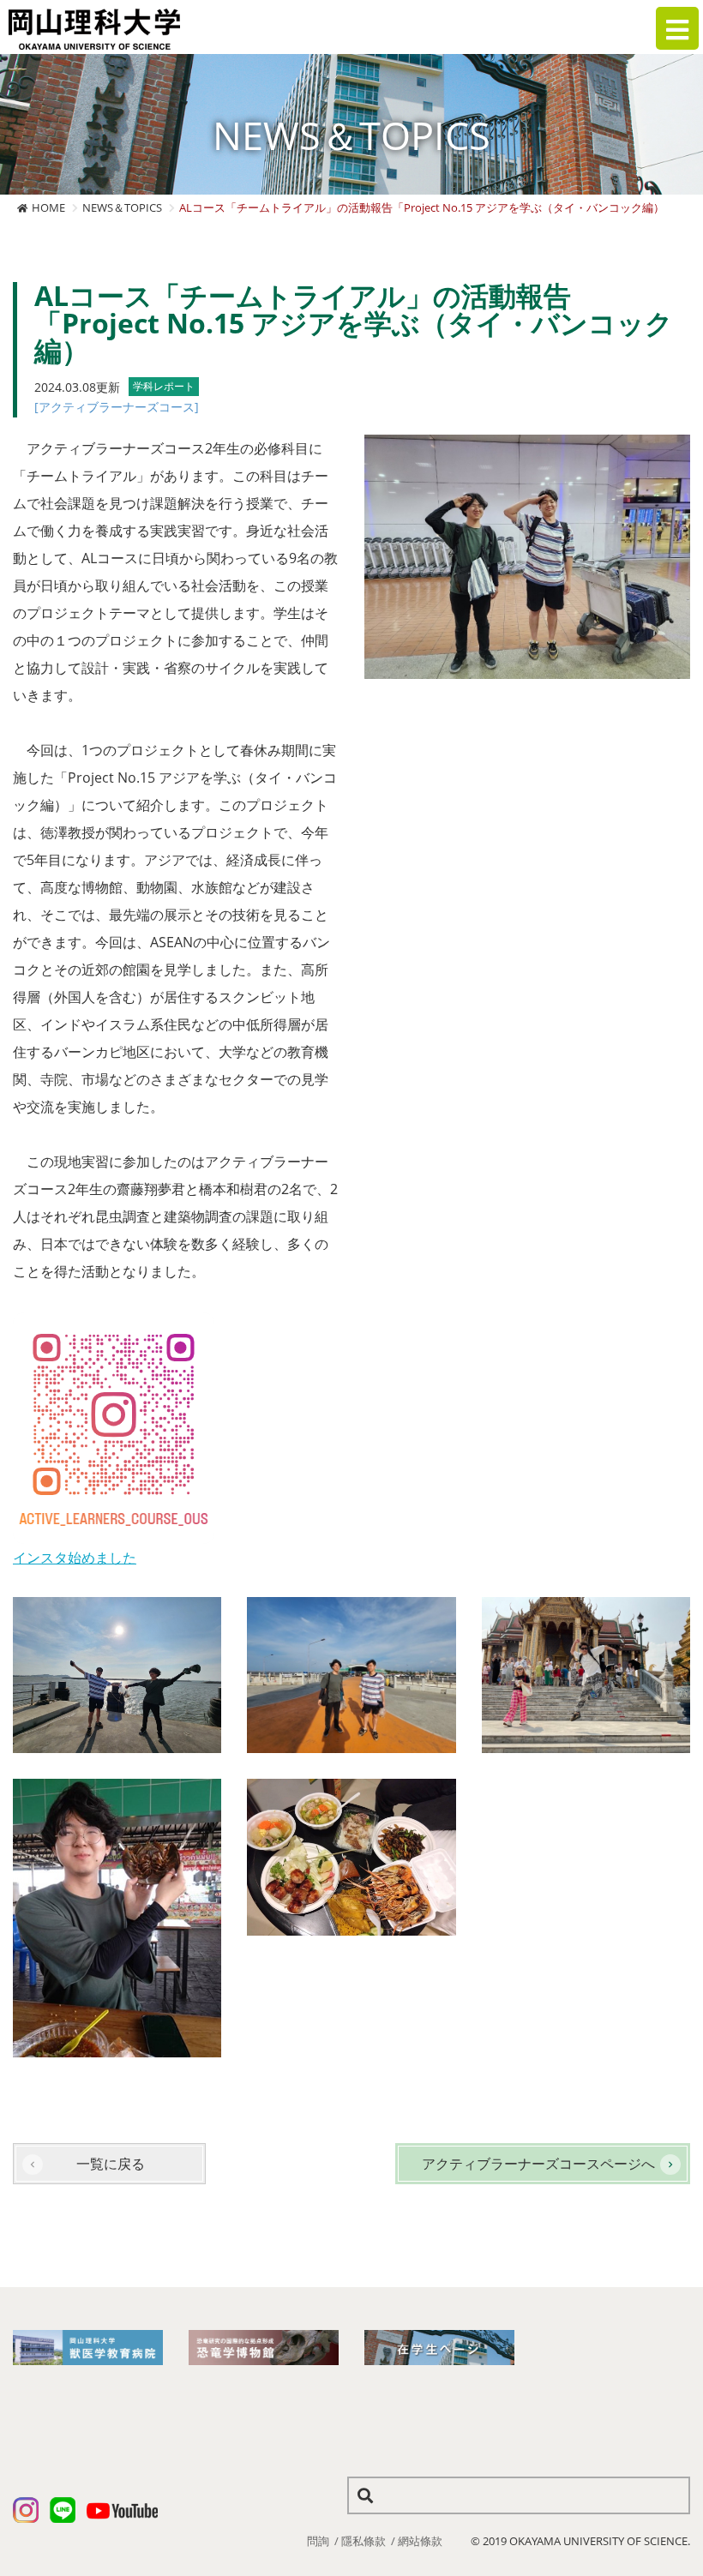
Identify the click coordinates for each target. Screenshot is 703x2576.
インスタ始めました (75, 1558)
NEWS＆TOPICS (122, 207)
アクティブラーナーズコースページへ (538, 2164)
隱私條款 (364, 2541)
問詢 (318, 2541)
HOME (48, 207)
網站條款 (420, 2541)
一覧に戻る (111, 2164)
